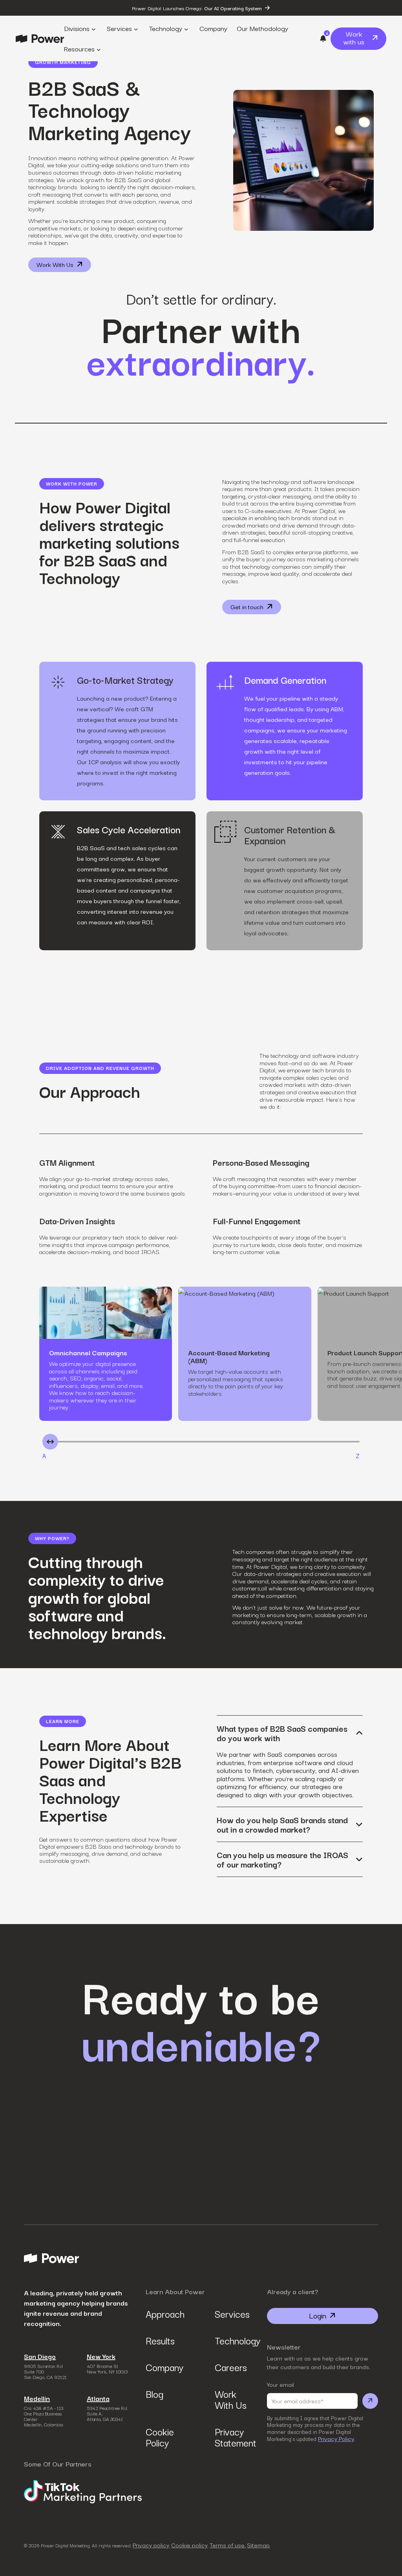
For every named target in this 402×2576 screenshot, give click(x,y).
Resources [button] (79, 48)
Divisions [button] (77, 28)
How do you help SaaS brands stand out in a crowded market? (282, 1824)
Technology (236, 2340)
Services (232, 2313)
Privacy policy (151, 2545)
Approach (165, 2313)
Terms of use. (228, 2545)
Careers (231, 2367)
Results (160, 2340)
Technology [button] (166, 28)
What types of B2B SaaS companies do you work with (282, 1733)
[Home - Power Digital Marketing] (40, 39)
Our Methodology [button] (262, 28)
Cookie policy (189, 2545)
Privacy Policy (336, 2439)
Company (164, 2367)
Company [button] (213, 28)
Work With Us (231, 2399)
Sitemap (258, 2545)
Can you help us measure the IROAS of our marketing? (282, 1859)
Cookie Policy (160, 2437)
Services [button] (119, 28)
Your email (280, 2384)
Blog (154, 2393)
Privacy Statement (236, 2437)
